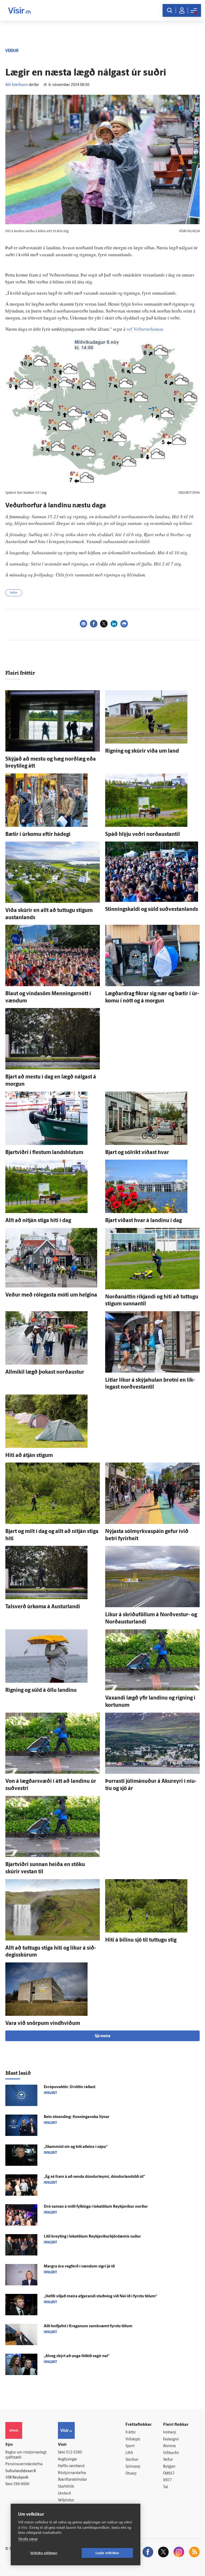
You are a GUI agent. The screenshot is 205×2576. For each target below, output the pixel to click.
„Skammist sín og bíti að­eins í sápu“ (76, 2147)
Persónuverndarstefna (24, 2464)
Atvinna (169, 2446)
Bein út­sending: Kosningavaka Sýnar (77, 2117)
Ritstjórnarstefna (72, 2473)
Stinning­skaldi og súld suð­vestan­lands (152, 910)
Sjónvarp (133, 2467)
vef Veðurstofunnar (145, 329)
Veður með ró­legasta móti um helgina (51, 1295)
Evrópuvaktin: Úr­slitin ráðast (70, 2087)
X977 (167, 2480)
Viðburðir (171, 2453)
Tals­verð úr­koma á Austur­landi (43, 1607)
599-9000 (21, 2484)
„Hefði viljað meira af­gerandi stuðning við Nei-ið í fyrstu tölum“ (100, 2296)
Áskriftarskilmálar (72, 2480)
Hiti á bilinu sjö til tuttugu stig (141, 1940)
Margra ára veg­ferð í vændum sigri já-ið (79, 2267)
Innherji (170, 2433)
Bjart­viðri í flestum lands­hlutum (44, 1153)
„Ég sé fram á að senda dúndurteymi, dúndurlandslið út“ (94, 2177)
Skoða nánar (28, 2539)
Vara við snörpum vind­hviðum (43, 2024)
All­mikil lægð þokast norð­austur (45, 1372)
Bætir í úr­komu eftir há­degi (38, 835)
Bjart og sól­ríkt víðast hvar (137, 1153)
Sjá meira (102, 2036)
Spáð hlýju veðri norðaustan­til (143, 835)
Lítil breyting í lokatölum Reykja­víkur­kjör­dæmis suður (92, 2237)
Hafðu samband (71, 2466)
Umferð (64, 2494)
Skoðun (132, 2460)
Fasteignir (171, 2439)
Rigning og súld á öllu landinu (41, 1690)
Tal (165, 2487)
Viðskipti (133, 2439)
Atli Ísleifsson (17, 85)
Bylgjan (169, 2467)
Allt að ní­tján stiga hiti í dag (38, 1221)
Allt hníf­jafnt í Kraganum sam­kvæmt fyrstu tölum (88, 2326)
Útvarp (131, 2474)
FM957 (169, 2474)
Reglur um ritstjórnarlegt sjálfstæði (26, 2455)
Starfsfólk (66, 2487)
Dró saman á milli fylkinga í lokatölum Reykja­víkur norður (96, 2207)
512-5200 (74, 2453)
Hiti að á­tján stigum (29, 1456)
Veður (14, 593)
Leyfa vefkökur (107, 2553)
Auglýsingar (68, 2460)
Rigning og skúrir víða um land (142, 751)
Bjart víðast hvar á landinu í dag (143, 1221)
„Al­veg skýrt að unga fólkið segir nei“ (77, 2356)
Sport (130, 2446)
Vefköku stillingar (44, 2553)
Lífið (129, 2453)
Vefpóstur (66, 2500)
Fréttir (131, 2433)
